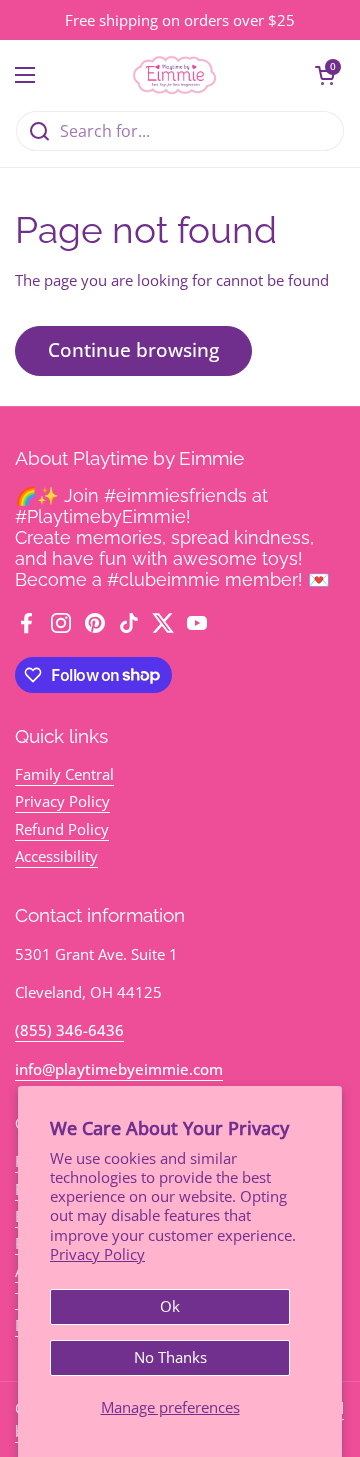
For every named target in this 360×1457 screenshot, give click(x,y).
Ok (170, 1306)
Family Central (64, 774)
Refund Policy (62, 829)
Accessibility (56, 856)
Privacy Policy (97, 1254)
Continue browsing (133, 350)
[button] (325, 75)
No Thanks (170, 1357)
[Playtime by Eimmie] (175, 75)
